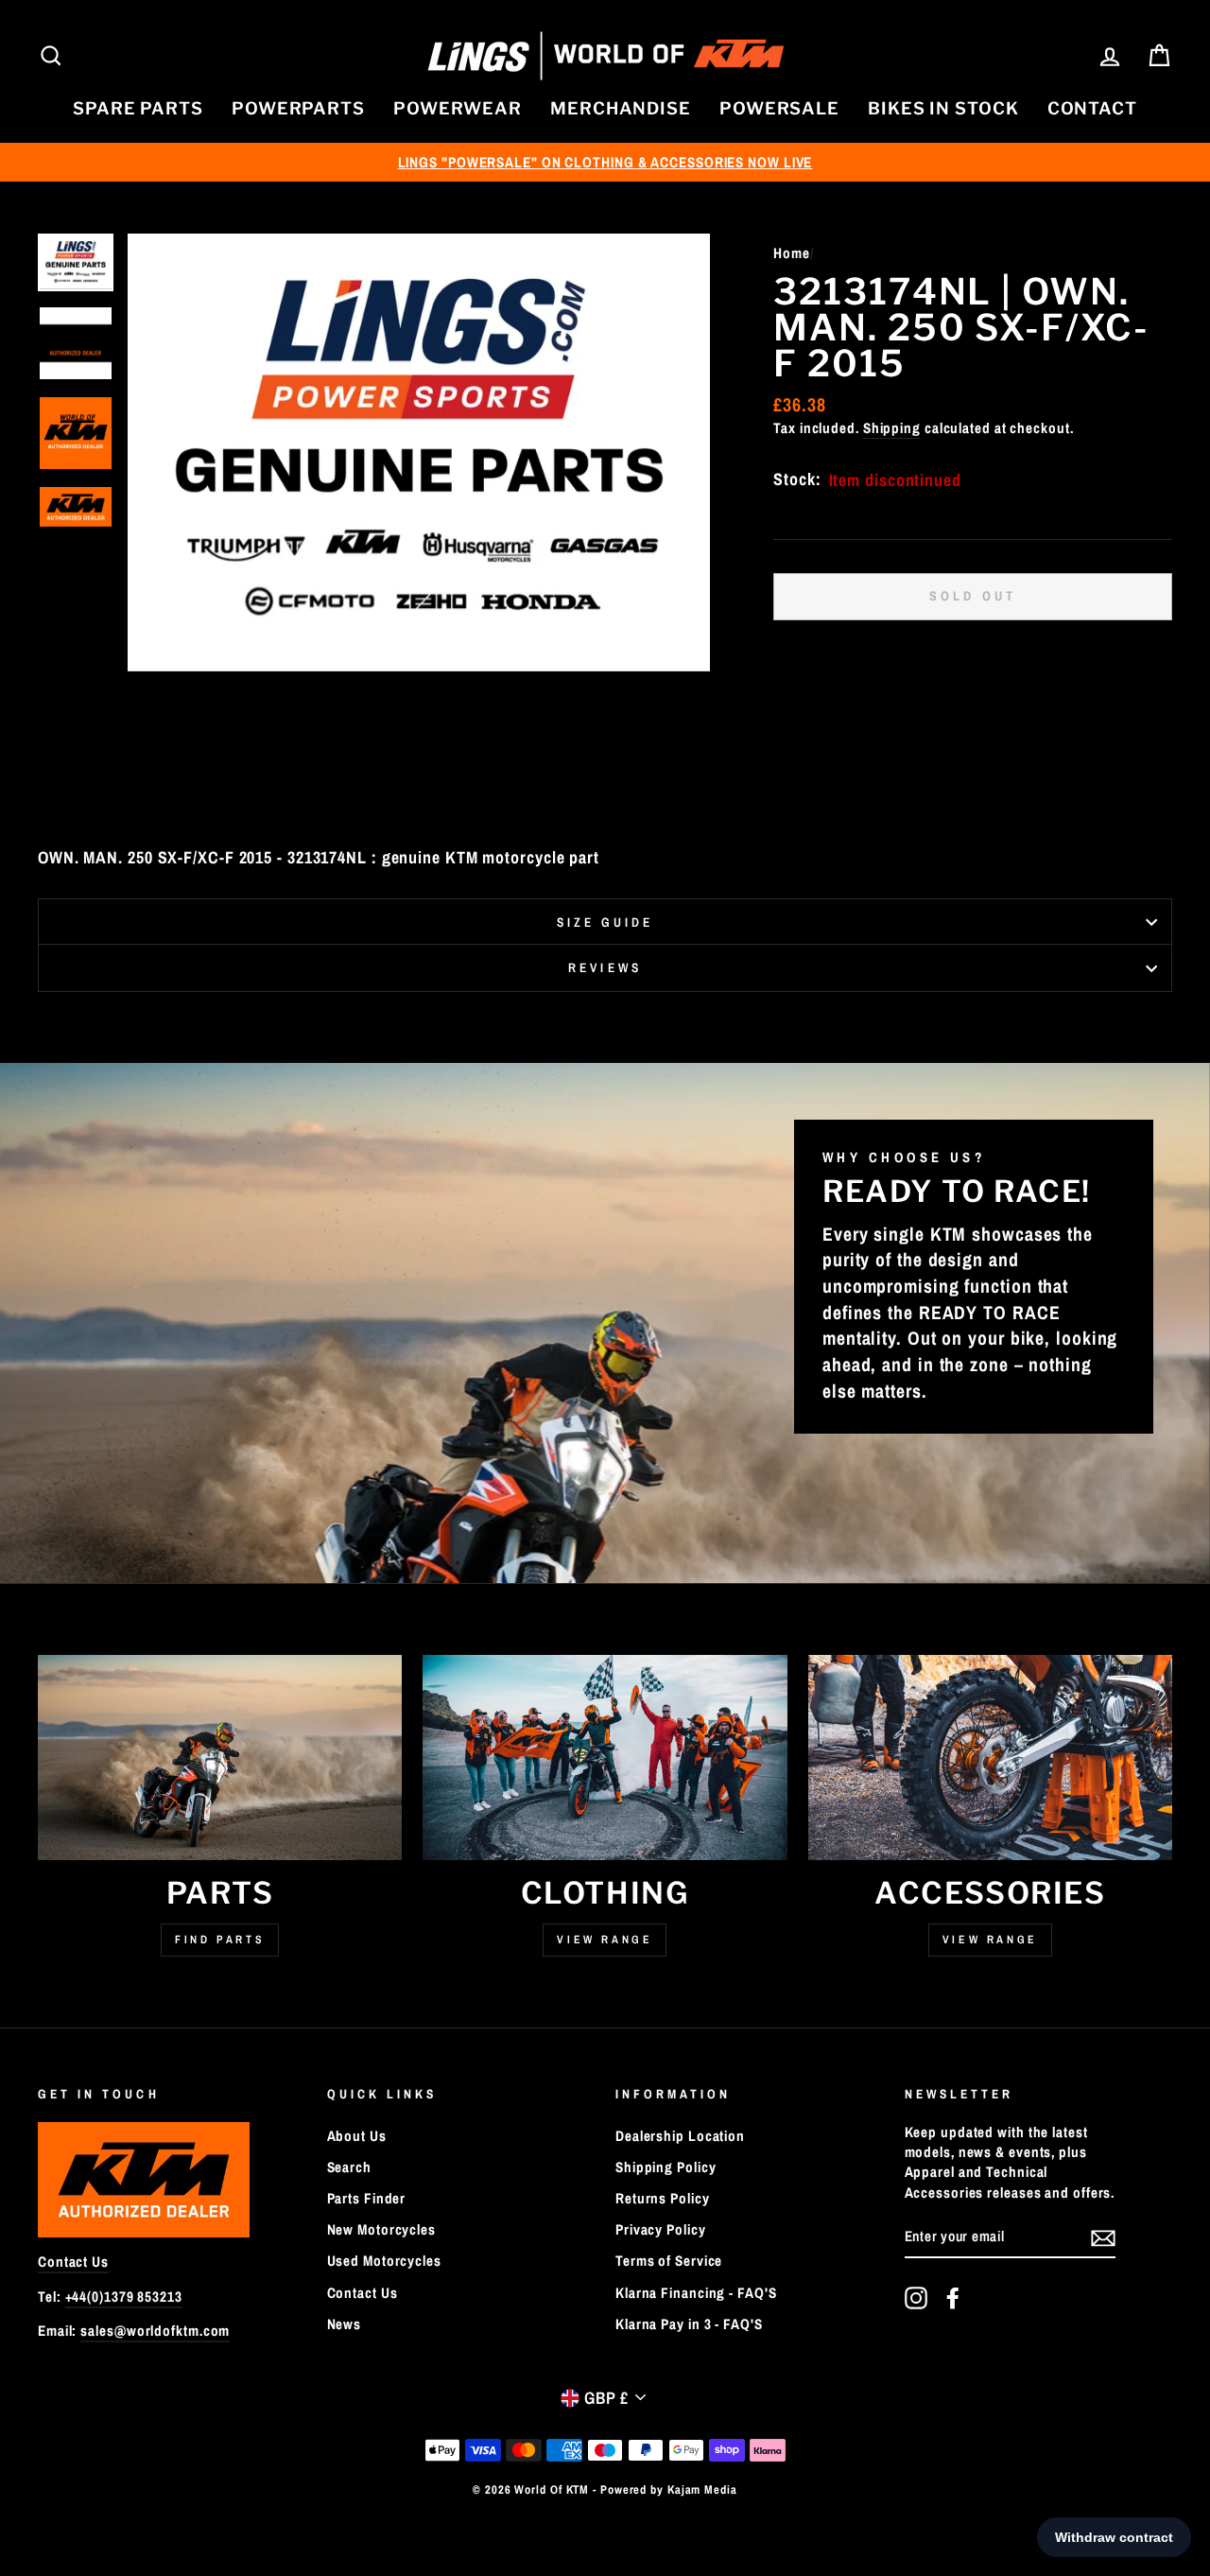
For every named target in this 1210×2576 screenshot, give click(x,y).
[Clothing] (605, 1758)
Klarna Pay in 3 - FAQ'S (689, 2324)
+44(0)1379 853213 (124, 2297)
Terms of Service (669, 2261)
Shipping (892, 428)
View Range (605, 1940)
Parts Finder (367, 2198)
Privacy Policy (661, 2229)
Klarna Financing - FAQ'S (696, 2293)
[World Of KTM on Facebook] (953, 2298)
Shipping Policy (666, 2167)
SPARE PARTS (138, 108)
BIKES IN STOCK (943, 108)
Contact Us (73, 2262)
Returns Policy (663, 2198)
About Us (357, 2136)
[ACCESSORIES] (990, 1758)
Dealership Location (680, 2136)
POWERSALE (779, 108)
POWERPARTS (298, 108)
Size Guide (605, 922)
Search (349, 2167)
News (345, 2324)
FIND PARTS (220, 1940)
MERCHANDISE (621, 108)
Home (792, 253)
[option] (605, 162)
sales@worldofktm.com (155, 2331)
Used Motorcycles (384, 2261)
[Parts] (220, 1758)
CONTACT (1092, 108)
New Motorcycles (382, 2229)
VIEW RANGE (990, 1940)
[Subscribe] (1103, 2237)
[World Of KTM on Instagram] (916, 2298)
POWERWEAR (458, 108)
